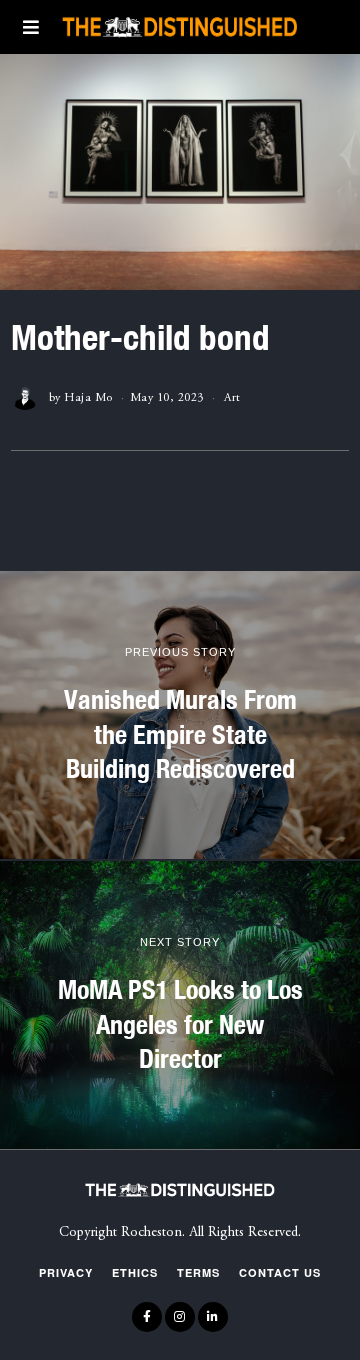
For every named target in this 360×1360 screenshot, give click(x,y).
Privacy (66, 1272)
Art (232, 398)
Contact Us (280, 1272)
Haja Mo (88, 398)
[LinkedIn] (213, 1317)
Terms (198, 1272)
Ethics (135, 1272)
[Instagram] (180, 1317)
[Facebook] (147, 1317)
